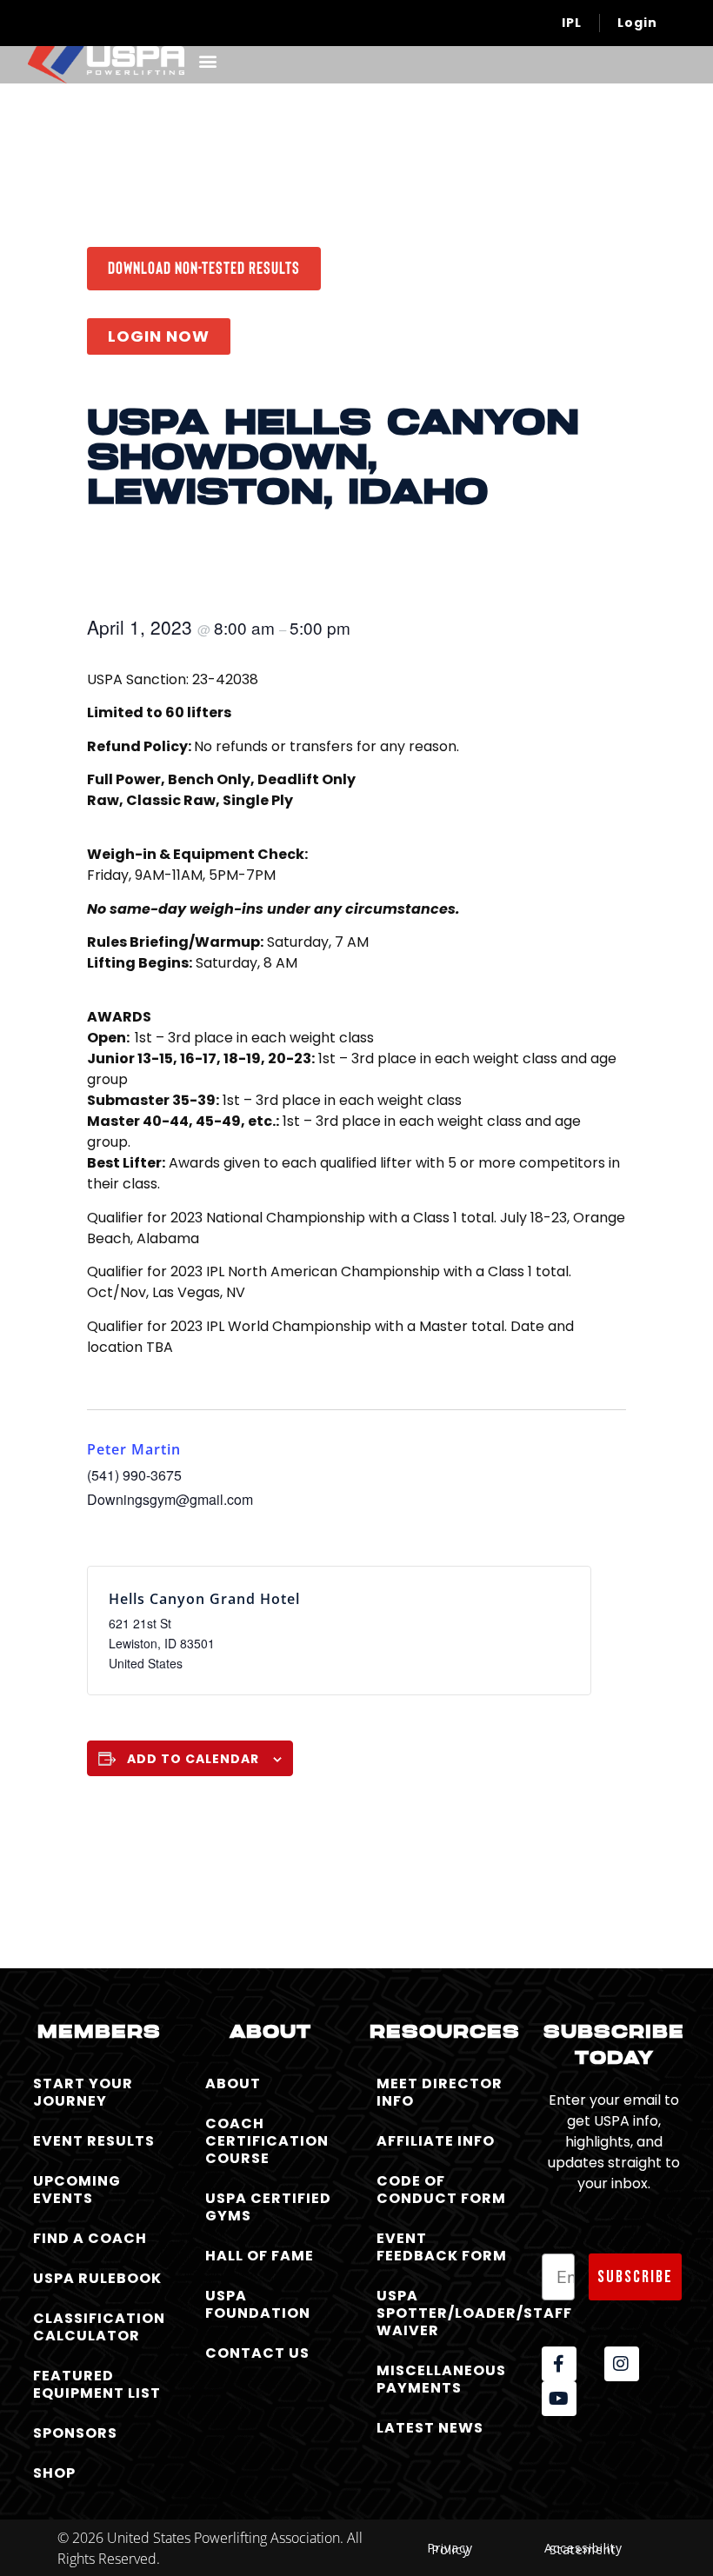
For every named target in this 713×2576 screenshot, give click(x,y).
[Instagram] (622, 2364)
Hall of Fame (260, 2256)
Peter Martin (134, 1449)
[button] (207, 60)
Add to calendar (193, 1759)
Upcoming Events (77, 2190)
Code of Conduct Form (441, 2190)
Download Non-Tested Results (204, 267)
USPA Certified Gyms (268, 2207)
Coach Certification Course (267, 2141)
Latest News (430, 2428)
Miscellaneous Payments (441, 2379)
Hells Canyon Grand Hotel (204, 1599)
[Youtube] (559, 2399)
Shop (54, 2473)
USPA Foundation (258, 2304)
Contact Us (257, 2353)
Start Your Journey (83, 2092)
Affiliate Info (436, 2141)
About (233, 2083)
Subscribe (635, 2277)
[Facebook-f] (559, 2364)
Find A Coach (90, 2238)
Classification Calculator (99, 2327)
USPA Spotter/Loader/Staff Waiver (446, 2313)
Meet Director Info (440, 2092)
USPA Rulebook (97, 2278)
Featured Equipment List (97, 2384)
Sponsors (75, 2433)
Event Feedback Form (442, 2247)
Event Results (94, 2141)
